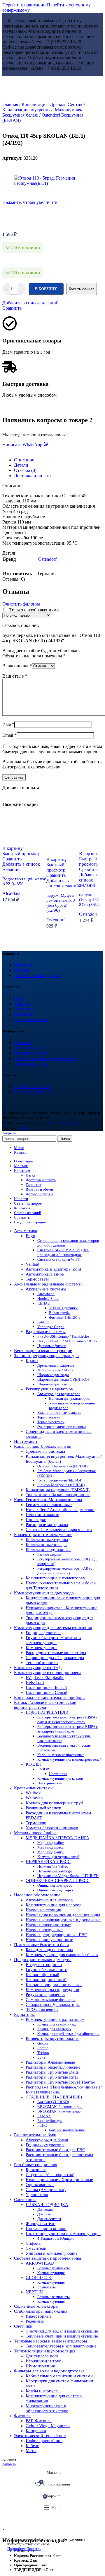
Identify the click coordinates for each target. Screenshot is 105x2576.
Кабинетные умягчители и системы (60, 2376)
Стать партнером (31, 1019)
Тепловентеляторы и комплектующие (61, 2346)
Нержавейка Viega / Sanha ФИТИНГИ (68, 1876)
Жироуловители (41, 2224)
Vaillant (33, 1264)
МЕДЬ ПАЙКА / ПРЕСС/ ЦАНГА (57, 1838)
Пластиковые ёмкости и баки (41, 1945)
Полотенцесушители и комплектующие (63, 2234)
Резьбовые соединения (36, 2165)
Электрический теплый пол (40, 2436)
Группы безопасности (47, 1970)
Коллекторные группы (47, 1540)
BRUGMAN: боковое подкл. (60, 2107)
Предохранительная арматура (43, 1960)
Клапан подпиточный (46, 1980)
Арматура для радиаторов (59, 1394)
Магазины (24, 965)
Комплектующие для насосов (54, 1905)
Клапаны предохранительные (54, 1985)
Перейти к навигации (25, 5)
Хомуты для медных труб (58, 1857)
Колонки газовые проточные (61, 1755)
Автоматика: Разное (45, 1274)
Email (9, 735)
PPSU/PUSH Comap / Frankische (63, 1336)
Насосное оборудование (37, 1895)
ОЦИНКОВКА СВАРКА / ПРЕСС (58, 1881)
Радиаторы (24, 2014)
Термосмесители (51, 1422)
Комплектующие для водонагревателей (69, 1759)
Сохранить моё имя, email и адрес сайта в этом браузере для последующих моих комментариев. (52, 749)
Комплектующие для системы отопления (53, 1628)
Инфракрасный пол (44, 2441)
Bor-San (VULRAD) (53, 2102)
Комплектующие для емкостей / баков (62, 1955)
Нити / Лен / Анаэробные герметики (60, 1510)
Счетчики (23, 2326)
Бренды (22, 1004)
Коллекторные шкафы (47, 1544)
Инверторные (39, 2316)
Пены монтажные (42, 1515)
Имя (8, 724)
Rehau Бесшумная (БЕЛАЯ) (60, 1480)
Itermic (43, 2048)
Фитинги (22, 2416)
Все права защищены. (66, 1123)
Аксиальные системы (46, 1289)
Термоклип (36, 1823)
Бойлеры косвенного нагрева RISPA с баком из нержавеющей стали (68, 1720)
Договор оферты (30, 1064)
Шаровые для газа (52, 1384)
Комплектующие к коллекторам (56, 1578)
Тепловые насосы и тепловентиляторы (50, 2341)
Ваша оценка (17, 666)
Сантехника (25, 2200)
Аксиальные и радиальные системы (48, 1284)
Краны (32, 1361)
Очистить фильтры (21, 604)
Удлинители (37, 2195)
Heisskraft (35, 1682)
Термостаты (37, 1279)
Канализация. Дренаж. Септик (53, 104)
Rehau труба (59, 1313)
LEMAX (44, 2116)
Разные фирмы (49, 1554)
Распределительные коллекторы (56, 1653)
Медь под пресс (50, 1847)
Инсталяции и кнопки (46, 2229)
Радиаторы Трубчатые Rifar (52, 2077)
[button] (13, 848)
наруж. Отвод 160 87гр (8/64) (90, 900)
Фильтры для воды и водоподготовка (49, 2371)
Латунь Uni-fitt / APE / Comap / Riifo (67, 1341)
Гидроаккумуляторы (45, 2145)
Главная (11, 104)
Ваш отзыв (15, 676)
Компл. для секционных (57, 2024)
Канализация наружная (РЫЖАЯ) (58, 1490)
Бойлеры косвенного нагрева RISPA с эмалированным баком (68, 1729)
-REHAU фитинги (63, 1308)
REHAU (44, 1303)
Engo (30, 1236)
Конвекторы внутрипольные (52, 2038)
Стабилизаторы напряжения (41, 2311)
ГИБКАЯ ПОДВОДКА (47, 2205)
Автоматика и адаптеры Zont (53, 1269)
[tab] (24, 460)
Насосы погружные (44, 1930)
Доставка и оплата (32, 1048)
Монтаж (22, 970)
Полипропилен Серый (47, 1692)
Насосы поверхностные (48, 1925)
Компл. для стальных (54, 2029)
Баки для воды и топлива (49, 1950)
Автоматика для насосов (49, 1900)
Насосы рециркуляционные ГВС (56, 1935)
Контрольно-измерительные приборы (50, 1697)
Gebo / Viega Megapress (48, 2426)
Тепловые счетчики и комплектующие (62, 2336)
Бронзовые (36, 2170)
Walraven (34, 1798)
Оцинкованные (40, 2185)
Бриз (41, 2057)
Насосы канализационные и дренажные (63, 1920)
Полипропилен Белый (46, 1687)
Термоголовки (49, 1417)
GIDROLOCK (39, 2277)
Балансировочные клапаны (59, 1413)
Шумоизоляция (40, 2366)
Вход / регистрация (30, 1222)
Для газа (44, 2214)
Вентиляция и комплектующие (43, 1351)
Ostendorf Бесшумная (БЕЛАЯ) (62, 1466)
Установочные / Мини (55, 1370)
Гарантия (23, 1042)
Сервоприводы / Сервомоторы (55, 1658)
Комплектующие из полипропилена (48, 1673)
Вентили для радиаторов (69, 1398)
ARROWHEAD (40, 2263)
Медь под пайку (51, 1843)
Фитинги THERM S (65, 1317)
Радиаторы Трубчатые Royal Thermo (61, 2082)
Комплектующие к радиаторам (55, 2019)
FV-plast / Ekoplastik (45, 1677)
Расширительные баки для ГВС (55, 2150)
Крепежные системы (34, 1788)
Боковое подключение (67, 2130)
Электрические (50, 1783)
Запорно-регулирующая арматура (46, 1356)
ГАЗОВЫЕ (46, 1769)
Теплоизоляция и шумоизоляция (45, 2351)
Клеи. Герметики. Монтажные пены (48, 1500)
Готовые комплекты (54, 2268)
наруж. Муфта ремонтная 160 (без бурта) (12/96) (61, 903)
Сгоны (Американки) (46, 2190)
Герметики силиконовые (49, 1505)
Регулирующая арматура (49, 1389)
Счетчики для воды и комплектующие (62, 2331)
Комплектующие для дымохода (44, 1593)
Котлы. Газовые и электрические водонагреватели (45, 1705)
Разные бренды (50, 2121)
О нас (20, 998)
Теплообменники (42, 1663)
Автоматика (26, 1231)
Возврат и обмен (31, 1053)
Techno (43, 2053)
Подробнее (17, 2549)
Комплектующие (42, 1648)
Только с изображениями (34, 610)
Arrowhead (46, 1294)
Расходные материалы (47, 1525)
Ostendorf (56, 920)
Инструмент (26, 1441)
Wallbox (33, 1793)
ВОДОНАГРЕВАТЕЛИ (47, 1712)
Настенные (58, 1774)
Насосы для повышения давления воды (63, 1915)
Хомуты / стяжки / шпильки (52, 1828)
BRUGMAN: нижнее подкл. (60, 2111)
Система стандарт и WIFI (58, 1259)
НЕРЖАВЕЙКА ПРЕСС (48, 1861)
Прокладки (36, 1520)
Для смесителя (49, 2219)
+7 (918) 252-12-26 (32, 1086)
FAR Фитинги (39, 2421)
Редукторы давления (45, 1994)
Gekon (43, 2043)
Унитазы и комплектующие (52, 2253)
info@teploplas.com (33, 1092)
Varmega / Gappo (51, 1327)
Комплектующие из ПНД (38, 1668)
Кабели (33, 2446)
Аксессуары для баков (47, 2140)
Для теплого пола (42, 2356)
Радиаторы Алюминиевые (50, 2062)
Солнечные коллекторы (36, 2306)
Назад (30, 1175)
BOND (22, 1128)
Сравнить (22, 1217)
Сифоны (34, 2243)
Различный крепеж (43, 1808)
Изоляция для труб (44, 2361)
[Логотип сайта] (53, 98)
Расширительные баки (35, 2135)
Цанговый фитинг (52, 1346)
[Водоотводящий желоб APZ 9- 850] (24, 837)
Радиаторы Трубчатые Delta (52, 2072)
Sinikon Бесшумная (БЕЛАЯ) (61, 1485)
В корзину (46, 289)
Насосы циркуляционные (49, 1940)
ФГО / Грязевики (42, 2009)
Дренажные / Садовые (56, 1365)
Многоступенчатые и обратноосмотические (47, 2408)
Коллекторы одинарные (48, 1549)
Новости (23, 1009)
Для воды (45, 2209)
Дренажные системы (45, 1451)
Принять (34, 2549)
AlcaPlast (11, 893)
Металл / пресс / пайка (35, 1833)
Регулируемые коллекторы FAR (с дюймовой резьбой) (65, 1571)
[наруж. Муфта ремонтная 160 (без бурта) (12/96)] (63, 848)
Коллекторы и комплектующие (43, 1535)
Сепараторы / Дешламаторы (53, 2004)
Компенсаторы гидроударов (52, 1989)
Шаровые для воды (53, 1375)
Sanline (43, 1322)
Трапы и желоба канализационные (58, 1495)
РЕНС (42, 2125)
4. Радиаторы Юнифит (56, 2238)
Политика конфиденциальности (46, 1058)
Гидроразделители (43, 1633)
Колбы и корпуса (42, 2391)
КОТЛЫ (33, 1764)
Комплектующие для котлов (60, 1778)
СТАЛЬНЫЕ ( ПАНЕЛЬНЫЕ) (54, 2097)
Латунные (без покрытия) (50, 2175)
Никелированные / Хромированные (59, 2180)
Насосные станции (43, 1910)
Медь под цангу (50, 1852)
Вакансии (24, 1014)
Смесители (36, 2248)
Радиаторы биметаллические (53, 2067)
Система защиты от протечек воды (48, 2258)
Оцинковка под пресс (55, 1885)
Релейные (35, 2321)
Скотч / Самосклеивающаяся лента (59, 1530)
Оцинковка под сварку (56, 1890)
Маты (31, 2451)
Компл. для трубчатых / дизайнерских (68, 2034)
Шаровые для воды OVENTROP (63, 1379)
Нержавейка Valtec (53, 1866)
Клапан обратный (42, 1975)
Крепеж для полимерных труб (54, 1803)
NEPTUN (34, 2292)
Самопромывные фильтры (51, 1999)
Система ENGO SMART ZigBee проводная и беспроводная (63, 1252)
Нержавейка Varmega (55, 1871)
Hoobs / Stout (48, 1299)
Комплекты (47, 2287)
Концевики (36, 2431)
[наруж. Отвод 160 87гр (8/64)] (92, 842)
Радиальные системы (46, 1332)
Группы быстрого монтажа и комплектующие (53, 1640)
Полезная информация (36, 975)
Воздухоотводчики (44, 1965)
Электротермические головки (62, 1427)
